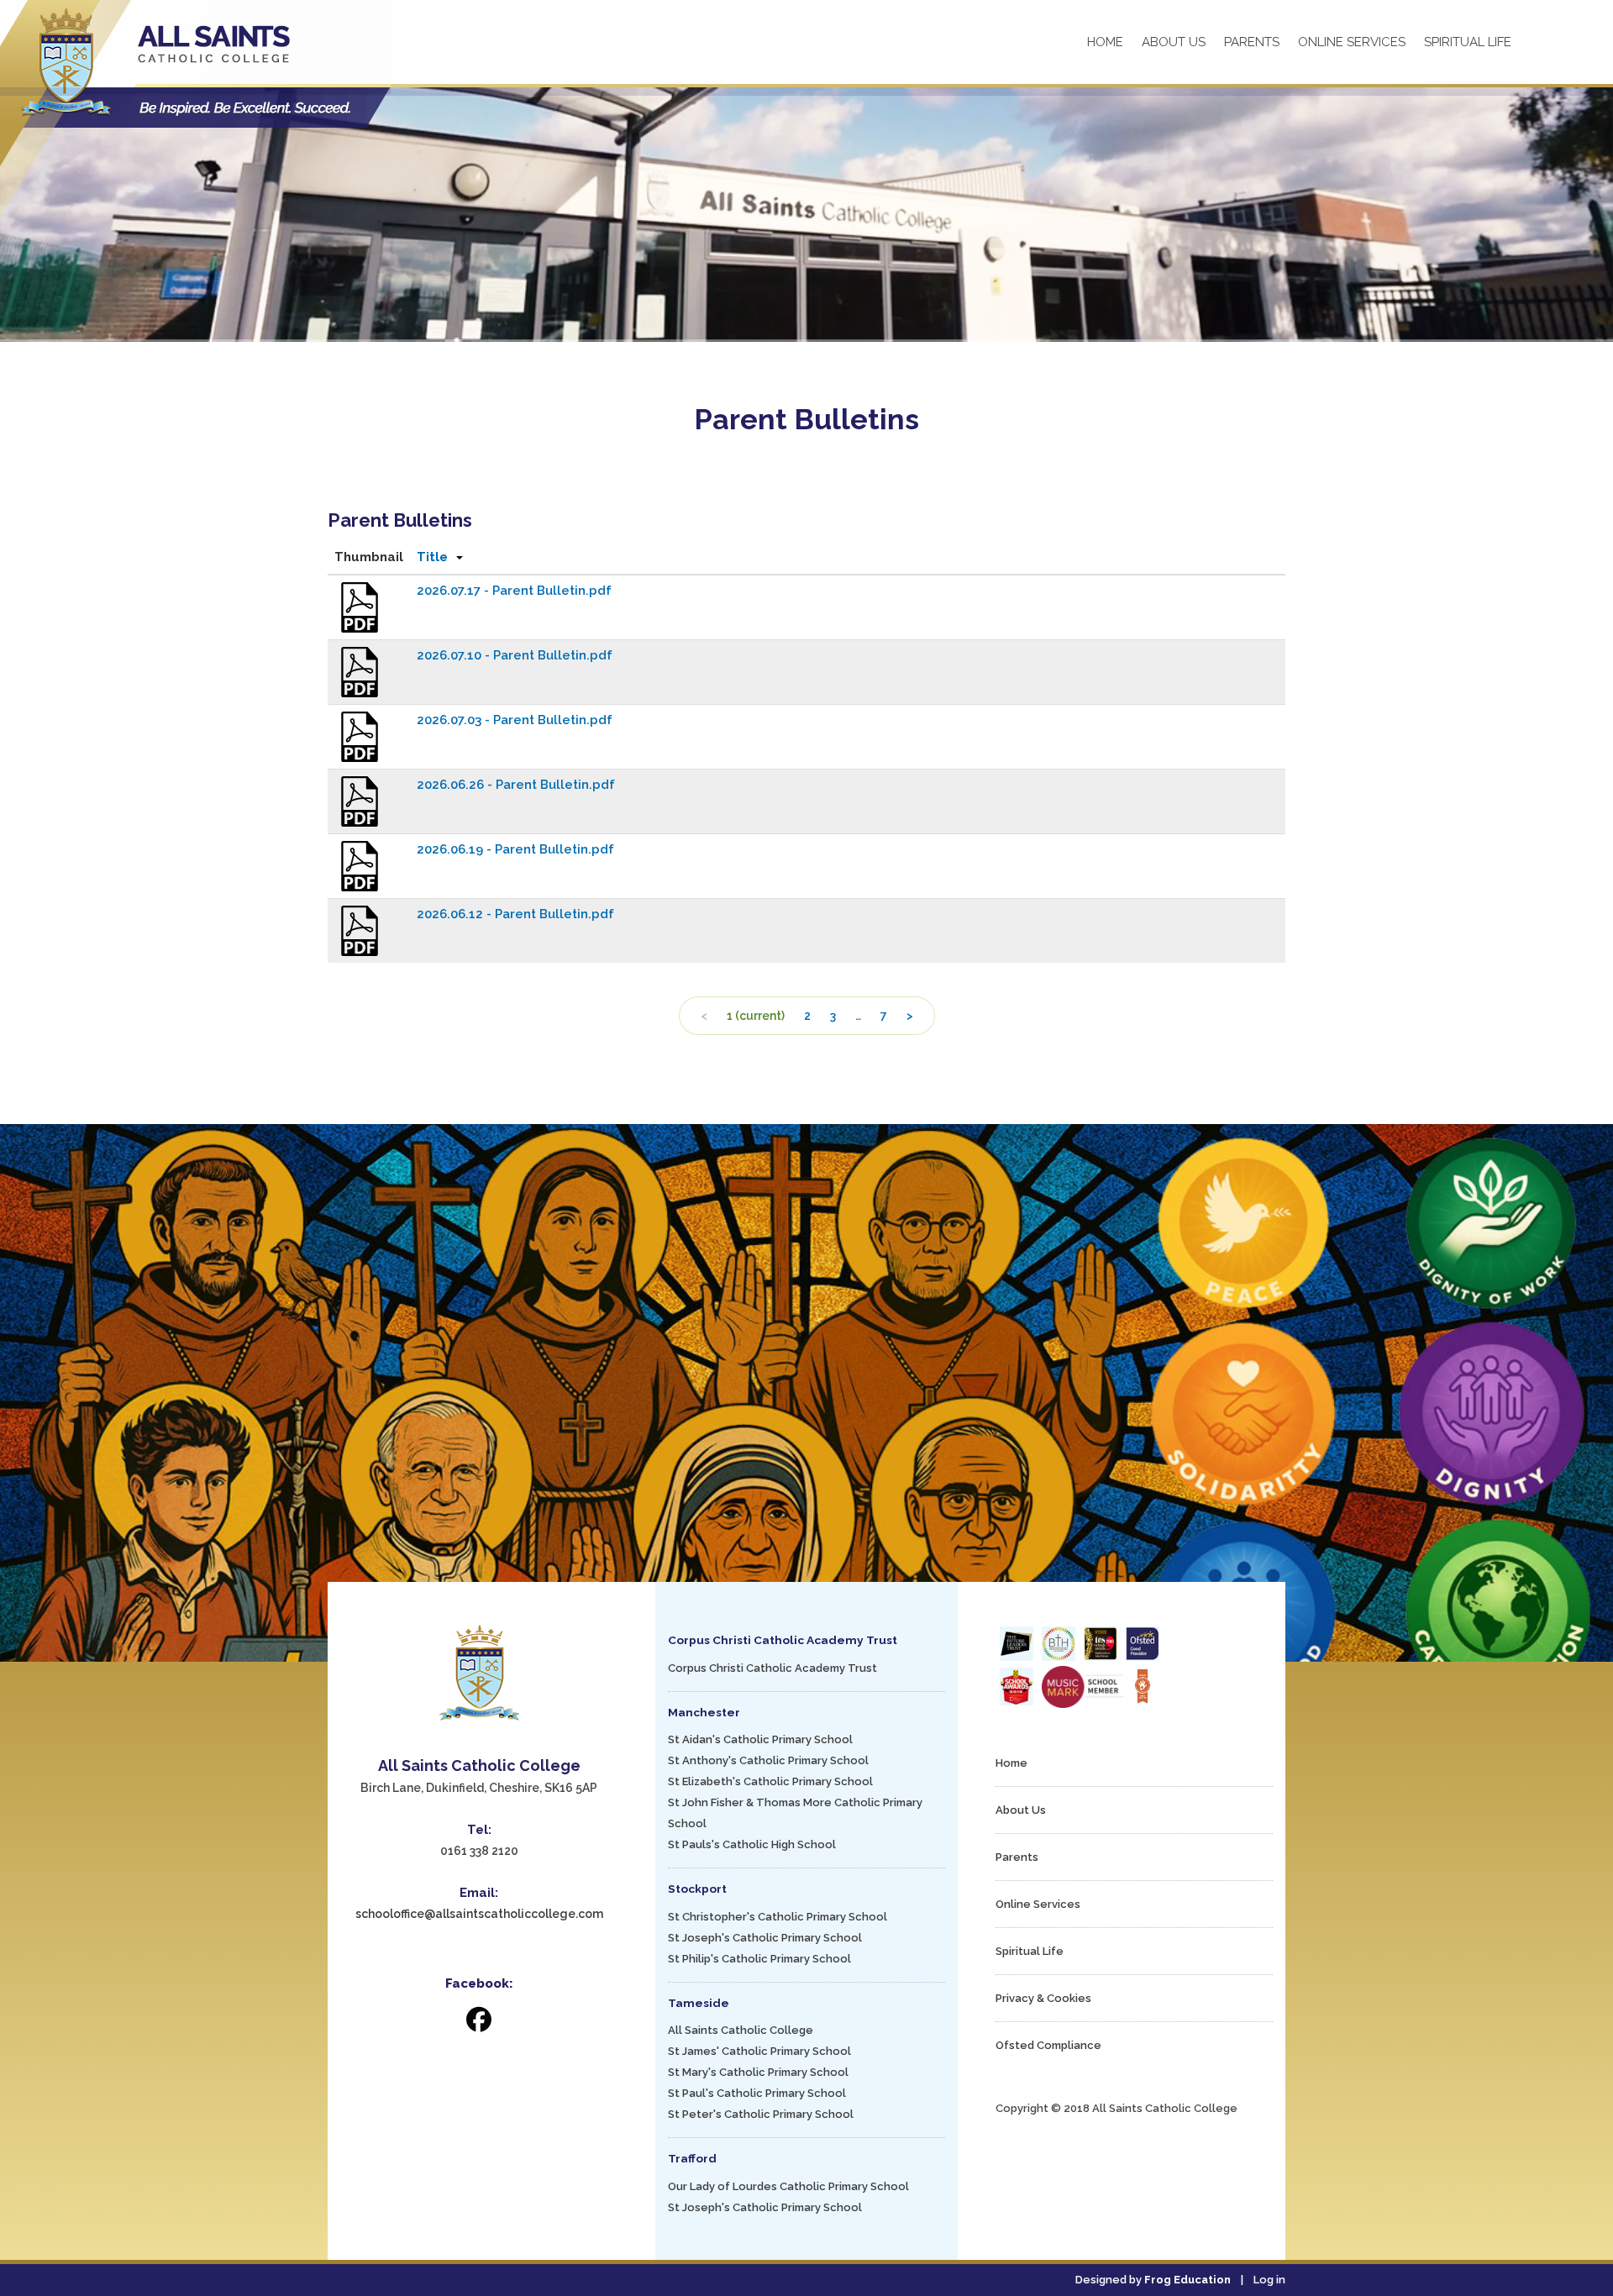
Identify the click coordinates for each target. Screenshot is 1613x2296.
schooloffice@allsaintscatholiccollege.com (479, 1914)
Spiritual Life (1468, 42)
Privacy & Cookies (1043, 1998)
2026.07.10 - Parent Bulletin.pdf (515, 655)
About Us (1174, 42)
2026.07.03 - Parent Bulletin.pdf (515, 720)
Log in (1269, 2280)
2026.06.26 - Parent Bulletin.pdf (516, 785)
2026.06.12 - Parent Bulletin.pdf (515, 914)
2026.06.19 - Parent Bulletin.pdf (515, 849)
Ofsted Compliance (1048, 2045)
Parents (1252, 42)
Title (432, 557)
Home (1105, 42)
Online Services (1352, 42)
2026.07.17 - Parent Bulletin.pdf (514, 591)
